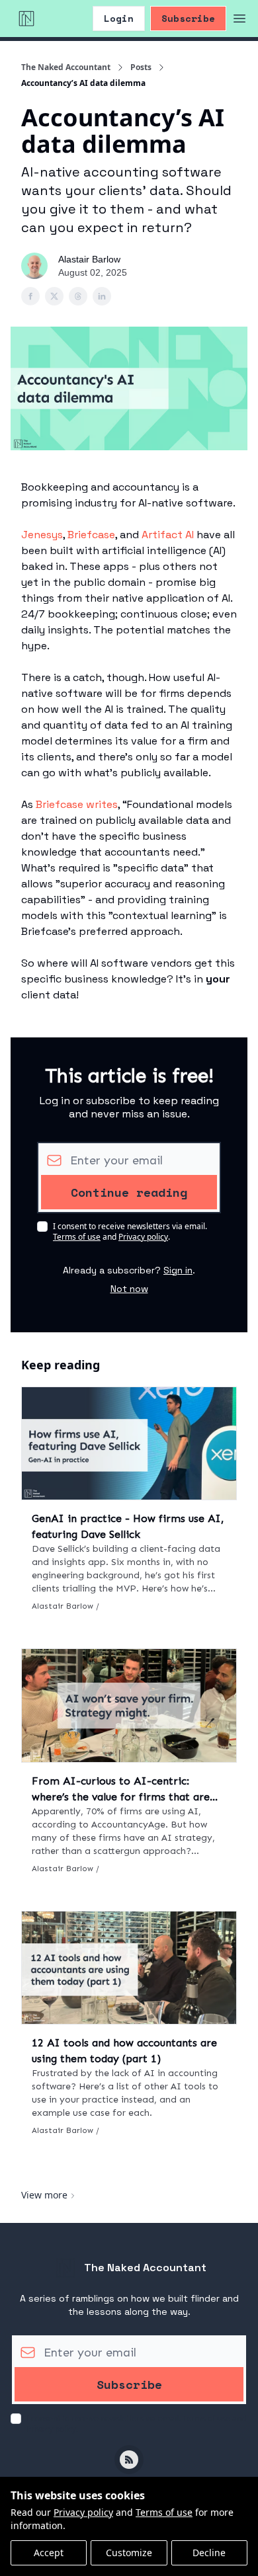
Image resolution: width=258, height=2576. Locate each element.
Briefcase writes (77, 804)
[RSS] (129, 2460)
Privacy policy (83, 2512)
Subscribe (188, 18)
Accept (49, 2553)
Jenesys (42, 535)
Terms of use (164, 2512)
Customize (129, 2553)
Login (119, 18)
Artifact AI (168, 535)
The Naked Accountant (66, 67)
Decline (209, 2553)
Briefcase (91, 535)
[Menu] (239, 17)
